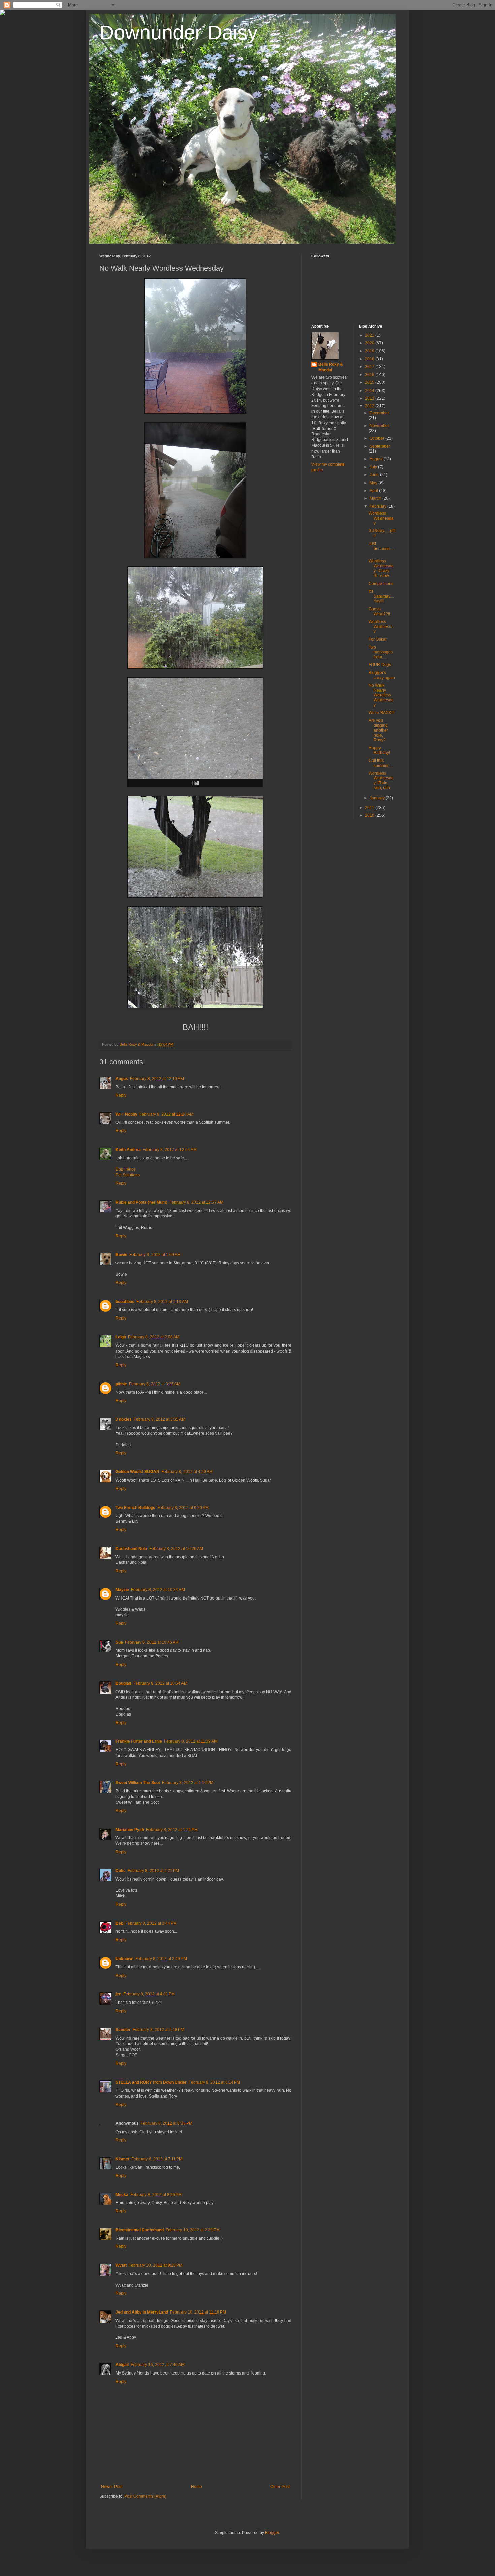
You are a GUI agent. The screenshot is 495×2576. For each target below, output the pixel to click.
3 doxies (124, 1419)
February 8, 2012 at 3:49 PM (161, 1959)
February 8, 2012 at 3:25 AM (155, 1384)
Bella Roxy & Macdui (331, 367)
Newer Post (112, 2487)
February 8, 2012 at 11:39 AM (191, 1741)
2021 (370, 335)
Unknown (124, 1959)
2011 (370, 808)
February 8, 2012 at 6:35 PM (167, 2123)
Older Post (280, 2487)
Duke (121, 1871)
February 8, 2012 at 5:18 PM (158, 2030)
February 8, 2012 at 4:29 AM (187, 1472)
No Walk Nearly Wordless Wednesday (381, 695)
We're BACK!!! (382, 713)
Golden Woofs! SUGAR (137, 1472)
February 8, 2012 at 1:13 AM (162, 1302)
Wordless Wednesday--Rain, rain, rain (381, 781)
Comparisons (381, 584)
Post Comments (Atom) (145, 2496)
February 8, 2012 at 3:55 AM (159, 1419)
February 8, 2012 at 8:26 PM (156, 2195)
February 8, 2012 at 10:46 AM (152, 1642)
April (374, 491)
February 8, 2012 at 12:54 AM (170, 1150)
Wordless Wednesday (381, 518)
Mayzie (122, 1590)
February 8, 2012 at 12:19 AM (157, 1079)
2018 (370, 359)
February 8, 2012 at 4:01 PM (149, 1994)
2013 (370, 398)
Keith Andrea (128, 1150)
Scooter (123, 2030)
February (378, 506)
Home (196, 2487)
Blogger (272, 2533)
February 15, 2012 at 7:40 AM (158, 2365)
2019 (370, 351)
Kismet (122, 2159)
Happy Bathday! (379, 750)
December (379, 413)
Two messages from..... (381, 652)
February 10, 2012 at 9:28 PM (156, 2265)
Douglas (123, 1683)
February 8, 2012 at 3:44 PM (151, 1923)
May (374, 483)
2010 (370, 815)
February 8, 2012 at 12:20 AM (166, 1114)
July (374, 467)
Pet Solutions (128, 1175)
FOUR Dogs (380, 665)
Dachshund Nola (131, 1549)
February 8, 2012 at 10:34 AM (158, 1590)
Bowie (121, 1255)
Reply (121, 1095)
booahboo (125, 1302)
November (379, 426)
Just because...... (382, 548)
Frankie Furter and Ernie (139, 1741)
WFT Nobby (126, 1114)
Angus (122, 1079)
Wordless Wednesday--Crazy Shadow (381, 568)
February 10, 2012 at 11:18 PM (198, 2312)
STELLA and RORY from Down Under (151, 2082)
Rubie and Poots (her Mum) (141, 1202)
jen (118, 1994)
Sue (119, 1642)
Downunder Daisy (178, 33)
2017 (370, 367)
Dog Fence (126, 1169)
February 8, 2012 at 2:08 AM (154, 1337)
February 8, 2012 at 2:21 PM (153, 1871)
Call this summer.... (381, 763)
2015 (370, 382)
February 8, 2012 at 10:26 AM (176, 1549)
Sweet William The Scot (138, 1783)
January (378, 798)
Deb (119, 1923)
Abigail (122, 2365)
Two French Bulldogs (135, 1508)
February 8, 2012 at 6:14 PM (214, 2082)
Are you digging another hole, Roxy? (378, 730)
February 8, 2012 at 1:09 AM (155, 1255)
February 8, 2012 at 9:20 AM (183, 1508)
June (375, 475)
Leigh (121, 1337)
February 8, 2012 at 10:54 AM (160, 1683)
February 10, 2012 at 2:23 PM (193, 2230)
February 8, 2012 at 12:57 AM (196, 1202)
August (377, 459)
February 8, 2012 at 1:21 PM (172, 1830)
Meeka (122, 2195)
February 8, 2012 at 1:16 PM (188, 1783)
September (380, 446)
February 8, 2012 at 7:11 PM (157, 2159)
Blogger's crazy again (382, 675)
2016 (370, 375)
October (377, 438)
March (376, 498)
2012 (370, 406)
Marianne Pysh (130, 1830)
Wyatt (121, 2265)
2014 (370, 391)
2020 (370, 343)
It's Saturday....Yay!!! (381, 596)
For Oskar (378, 639)
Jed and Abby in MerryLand (142, 2312)
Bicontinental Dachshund (140, 2230)
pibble (121, 1384)
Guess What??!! (379, 611)
